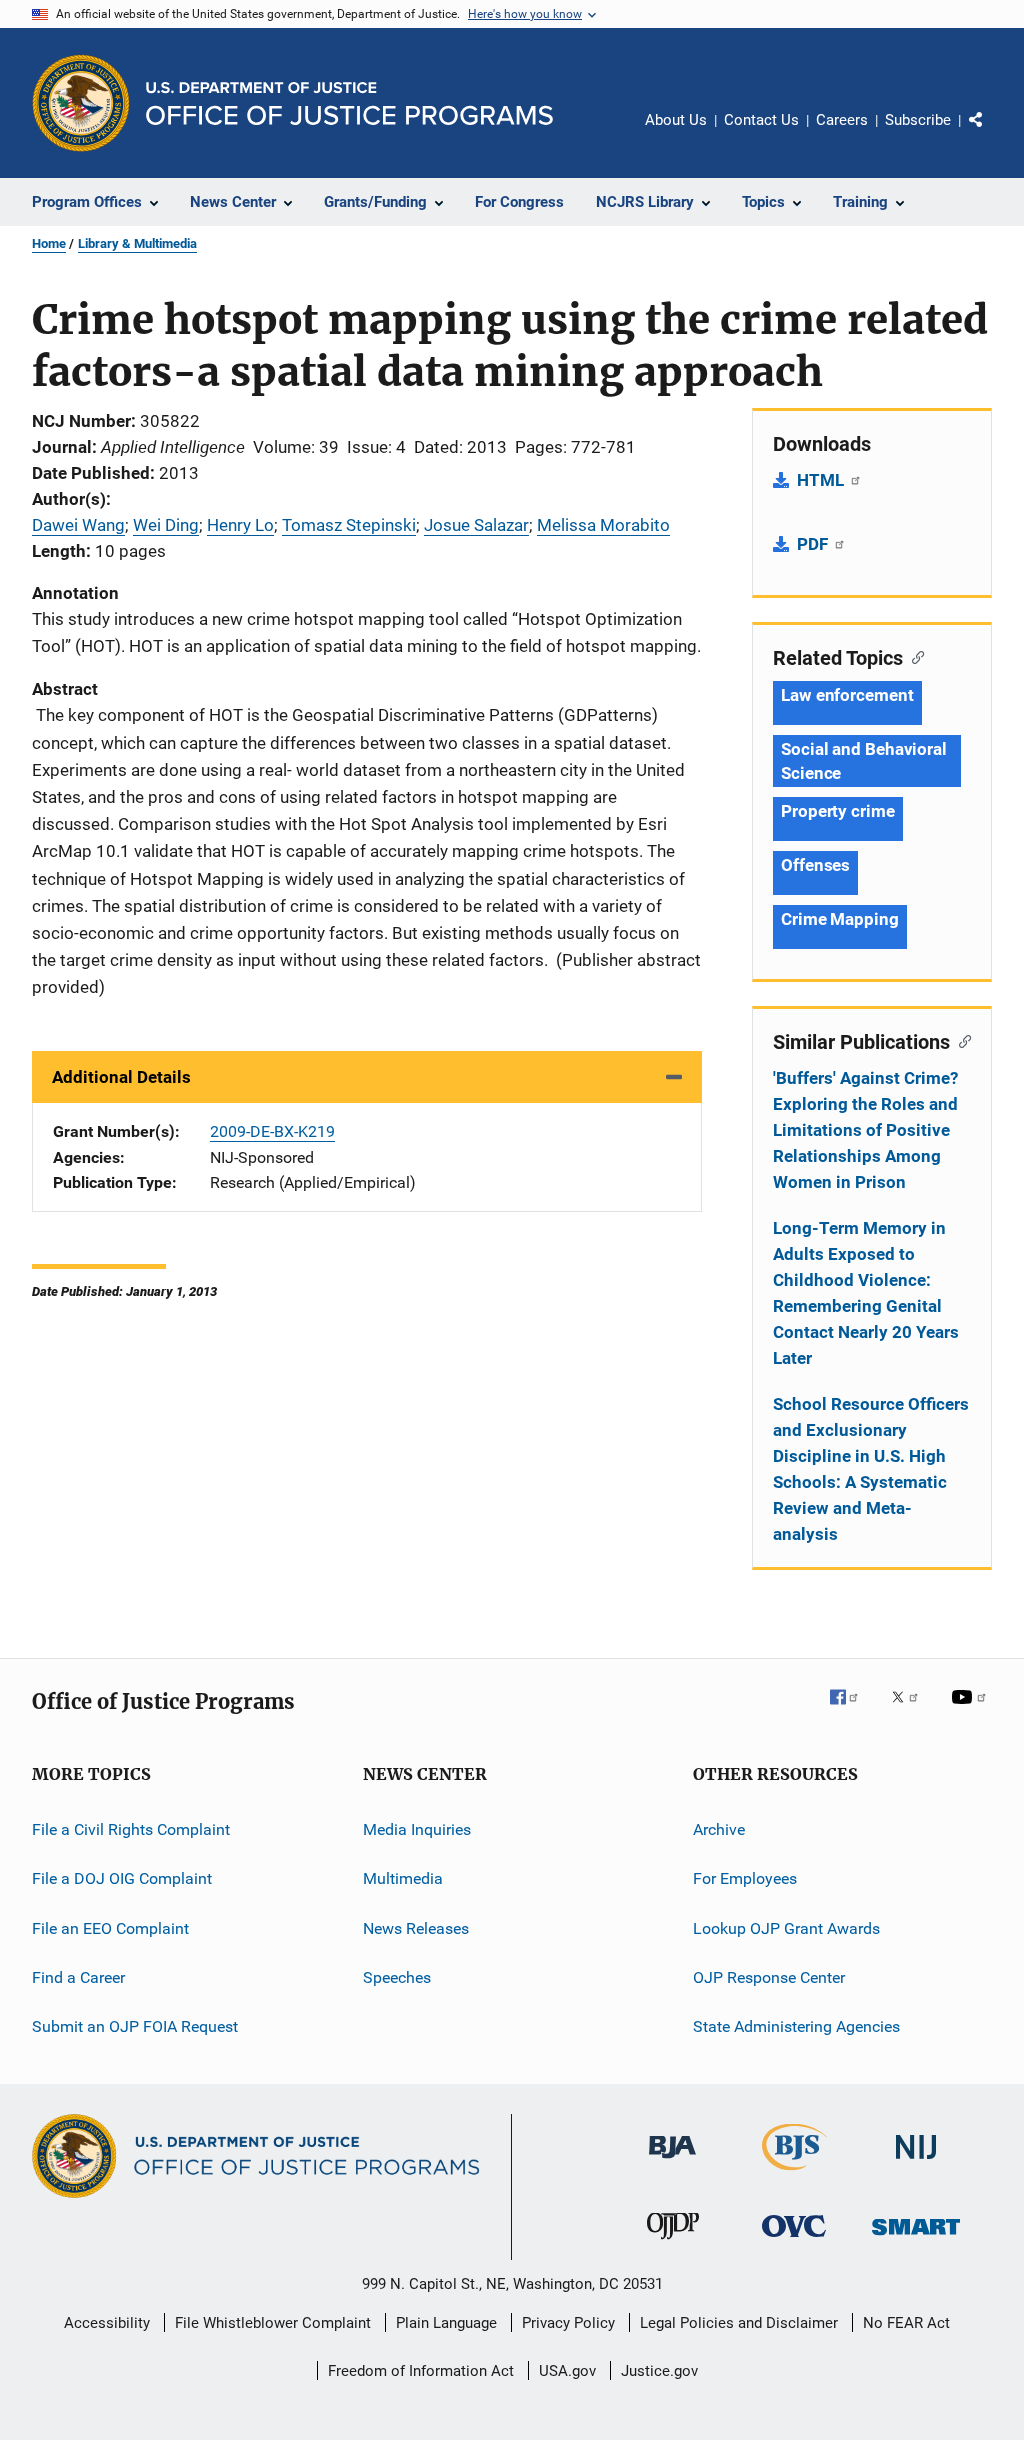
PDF (814, 544)
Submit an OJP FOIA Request (135, 2026)
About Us (676, 120)
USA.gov (567, 2371)
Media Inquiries (417, 1829)
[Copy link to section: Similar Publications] (960, 1040)
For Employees (745, 1878)
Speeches (397, 1977)
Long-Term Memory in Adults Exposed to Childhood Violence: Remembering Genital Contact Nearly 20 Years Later (866, 1293)
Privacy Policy (568, 2323)
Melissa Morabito (603, 525)
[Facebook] (852, 1711)
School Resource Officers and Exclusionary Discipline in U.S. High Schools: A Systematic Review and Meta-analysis (871, 1469)
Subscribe (918, 120)
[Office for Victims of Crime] (794, 2240)
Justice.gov (659, 2371)
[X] (912, 1711)
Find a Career (78, 1977)
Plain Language (446, 2323)
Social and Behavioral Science (864, 761)
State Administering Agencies (796, 2026)
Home (49, 243)
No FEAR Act (906, 2323)
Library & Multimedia (137, 243)
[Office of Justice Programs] (81, 103)
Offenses (815, 865)
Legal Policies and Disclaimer (739, 2323)
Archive (719, 1829)
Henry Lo (240, 525)
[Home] (349, 103)
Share (992, 134)
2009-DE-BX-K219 (272, 1131)
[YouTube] (972, 1711)
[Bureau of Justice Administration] (672, 2162)
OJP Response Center (769, 1977)
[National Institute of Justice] (916, 2162)
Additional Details (121, 1077)
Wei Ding (166, 525)
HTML (822, 480)
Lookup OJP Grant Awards (786, 1928)
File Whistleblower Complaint (273, 2323)
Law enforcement (847, 695)
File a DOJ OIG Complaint (122, 1878)
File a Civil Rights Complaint (131, 1829)
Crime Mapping (840, 919)
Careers (842, 120)
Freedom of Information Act (421, 2371)
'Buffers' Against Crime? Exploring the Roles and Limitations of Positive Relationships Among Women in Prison (865, 1130)
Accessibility (107, 2323)
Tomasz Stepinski (349, 525)
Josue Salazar (476, 525)
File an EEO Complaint (110, 1928)
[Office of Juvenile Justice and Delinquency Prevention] (673, 2243)
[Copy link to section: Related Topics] (913, 656)
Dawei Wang (78, 525)
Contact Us (761, 120)
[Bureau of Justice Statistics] (794, 2174)
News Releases (416, 1928)
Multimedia (403, 1878)
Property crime (838, 811)
